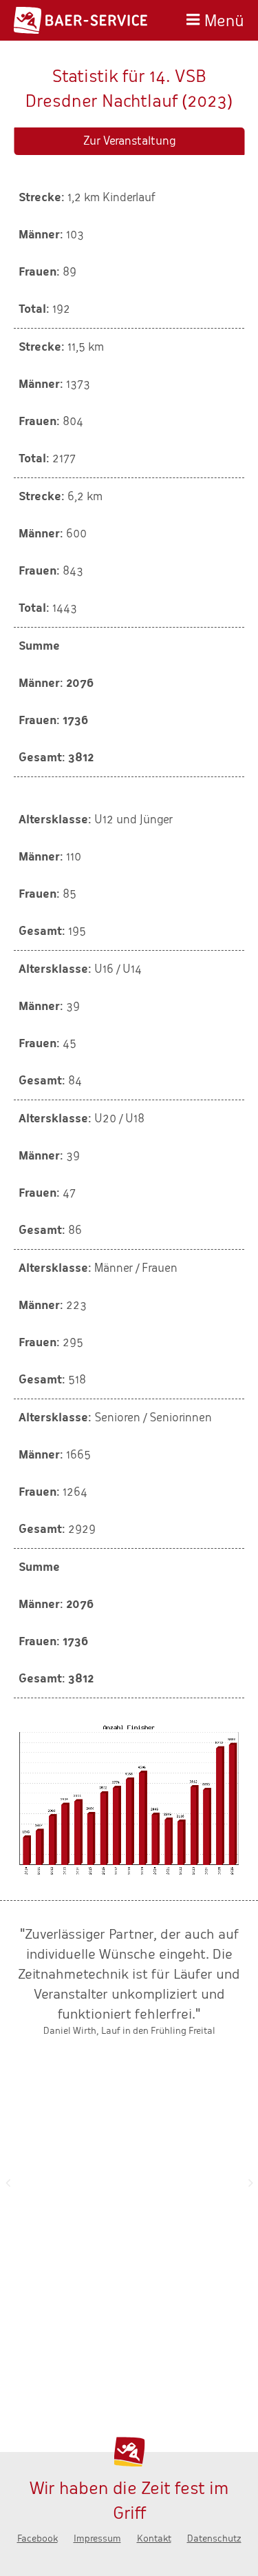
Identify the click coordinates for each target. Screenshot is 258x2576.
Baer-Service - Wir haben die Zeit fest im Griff (80, 20)
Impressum (97, 2538)
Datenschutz (214, 2538)
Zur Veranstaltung (129, 141)
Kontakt (154, 2538)
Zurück (8, 2183)
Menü (224, 19)
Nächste (250, 2183)
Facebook (37, 2538)
